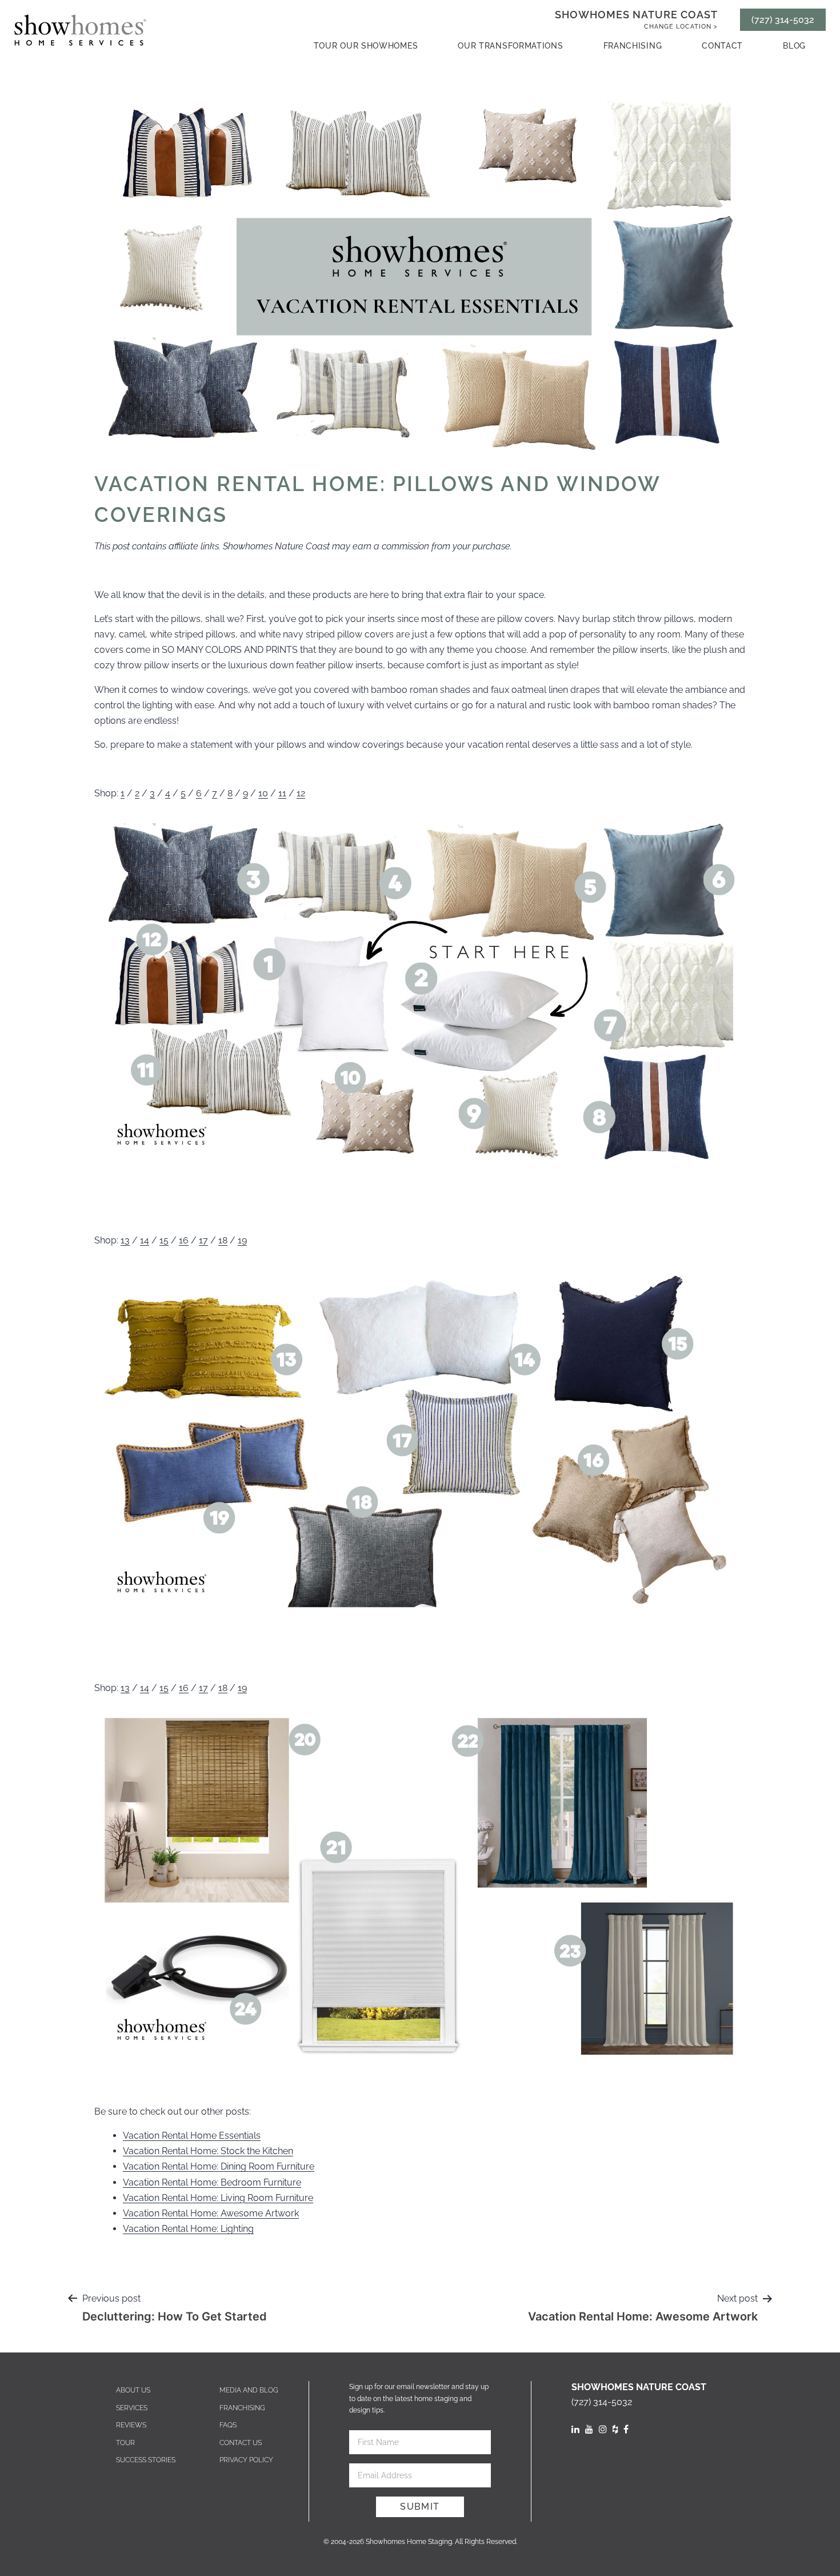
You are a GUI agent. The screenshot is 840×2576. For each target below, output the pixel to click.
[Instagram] (603, 2429)
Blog (794, 46)
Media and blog (249, 2390)
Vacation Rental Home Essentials (192, 2136)
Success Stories (146, 2460)
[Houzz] (615, 2429)
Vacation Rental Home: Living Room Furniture (218, 2198)
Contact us (241, 2443)
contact (722, 46)
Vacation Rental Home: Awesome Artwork (211, 2213)
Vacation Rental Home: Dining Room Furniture (219, 2166)
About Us (133, 2390)
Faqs (228, 2425)
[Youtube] (589, 2429)
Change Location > (681, 27)
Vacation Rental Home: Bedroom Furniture (212, 2182)
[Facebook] (626, 2429)
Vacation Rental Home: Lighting (188, 2229)
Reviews (131, 2425)
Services (132, 2408)
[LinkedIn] (575, 2429)
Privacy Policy (246, 2460)
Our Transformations (510, 46)
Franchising (633, 46)
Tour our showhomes (366, 46)
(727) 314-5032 (783, 20)
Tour (125, 2443)
